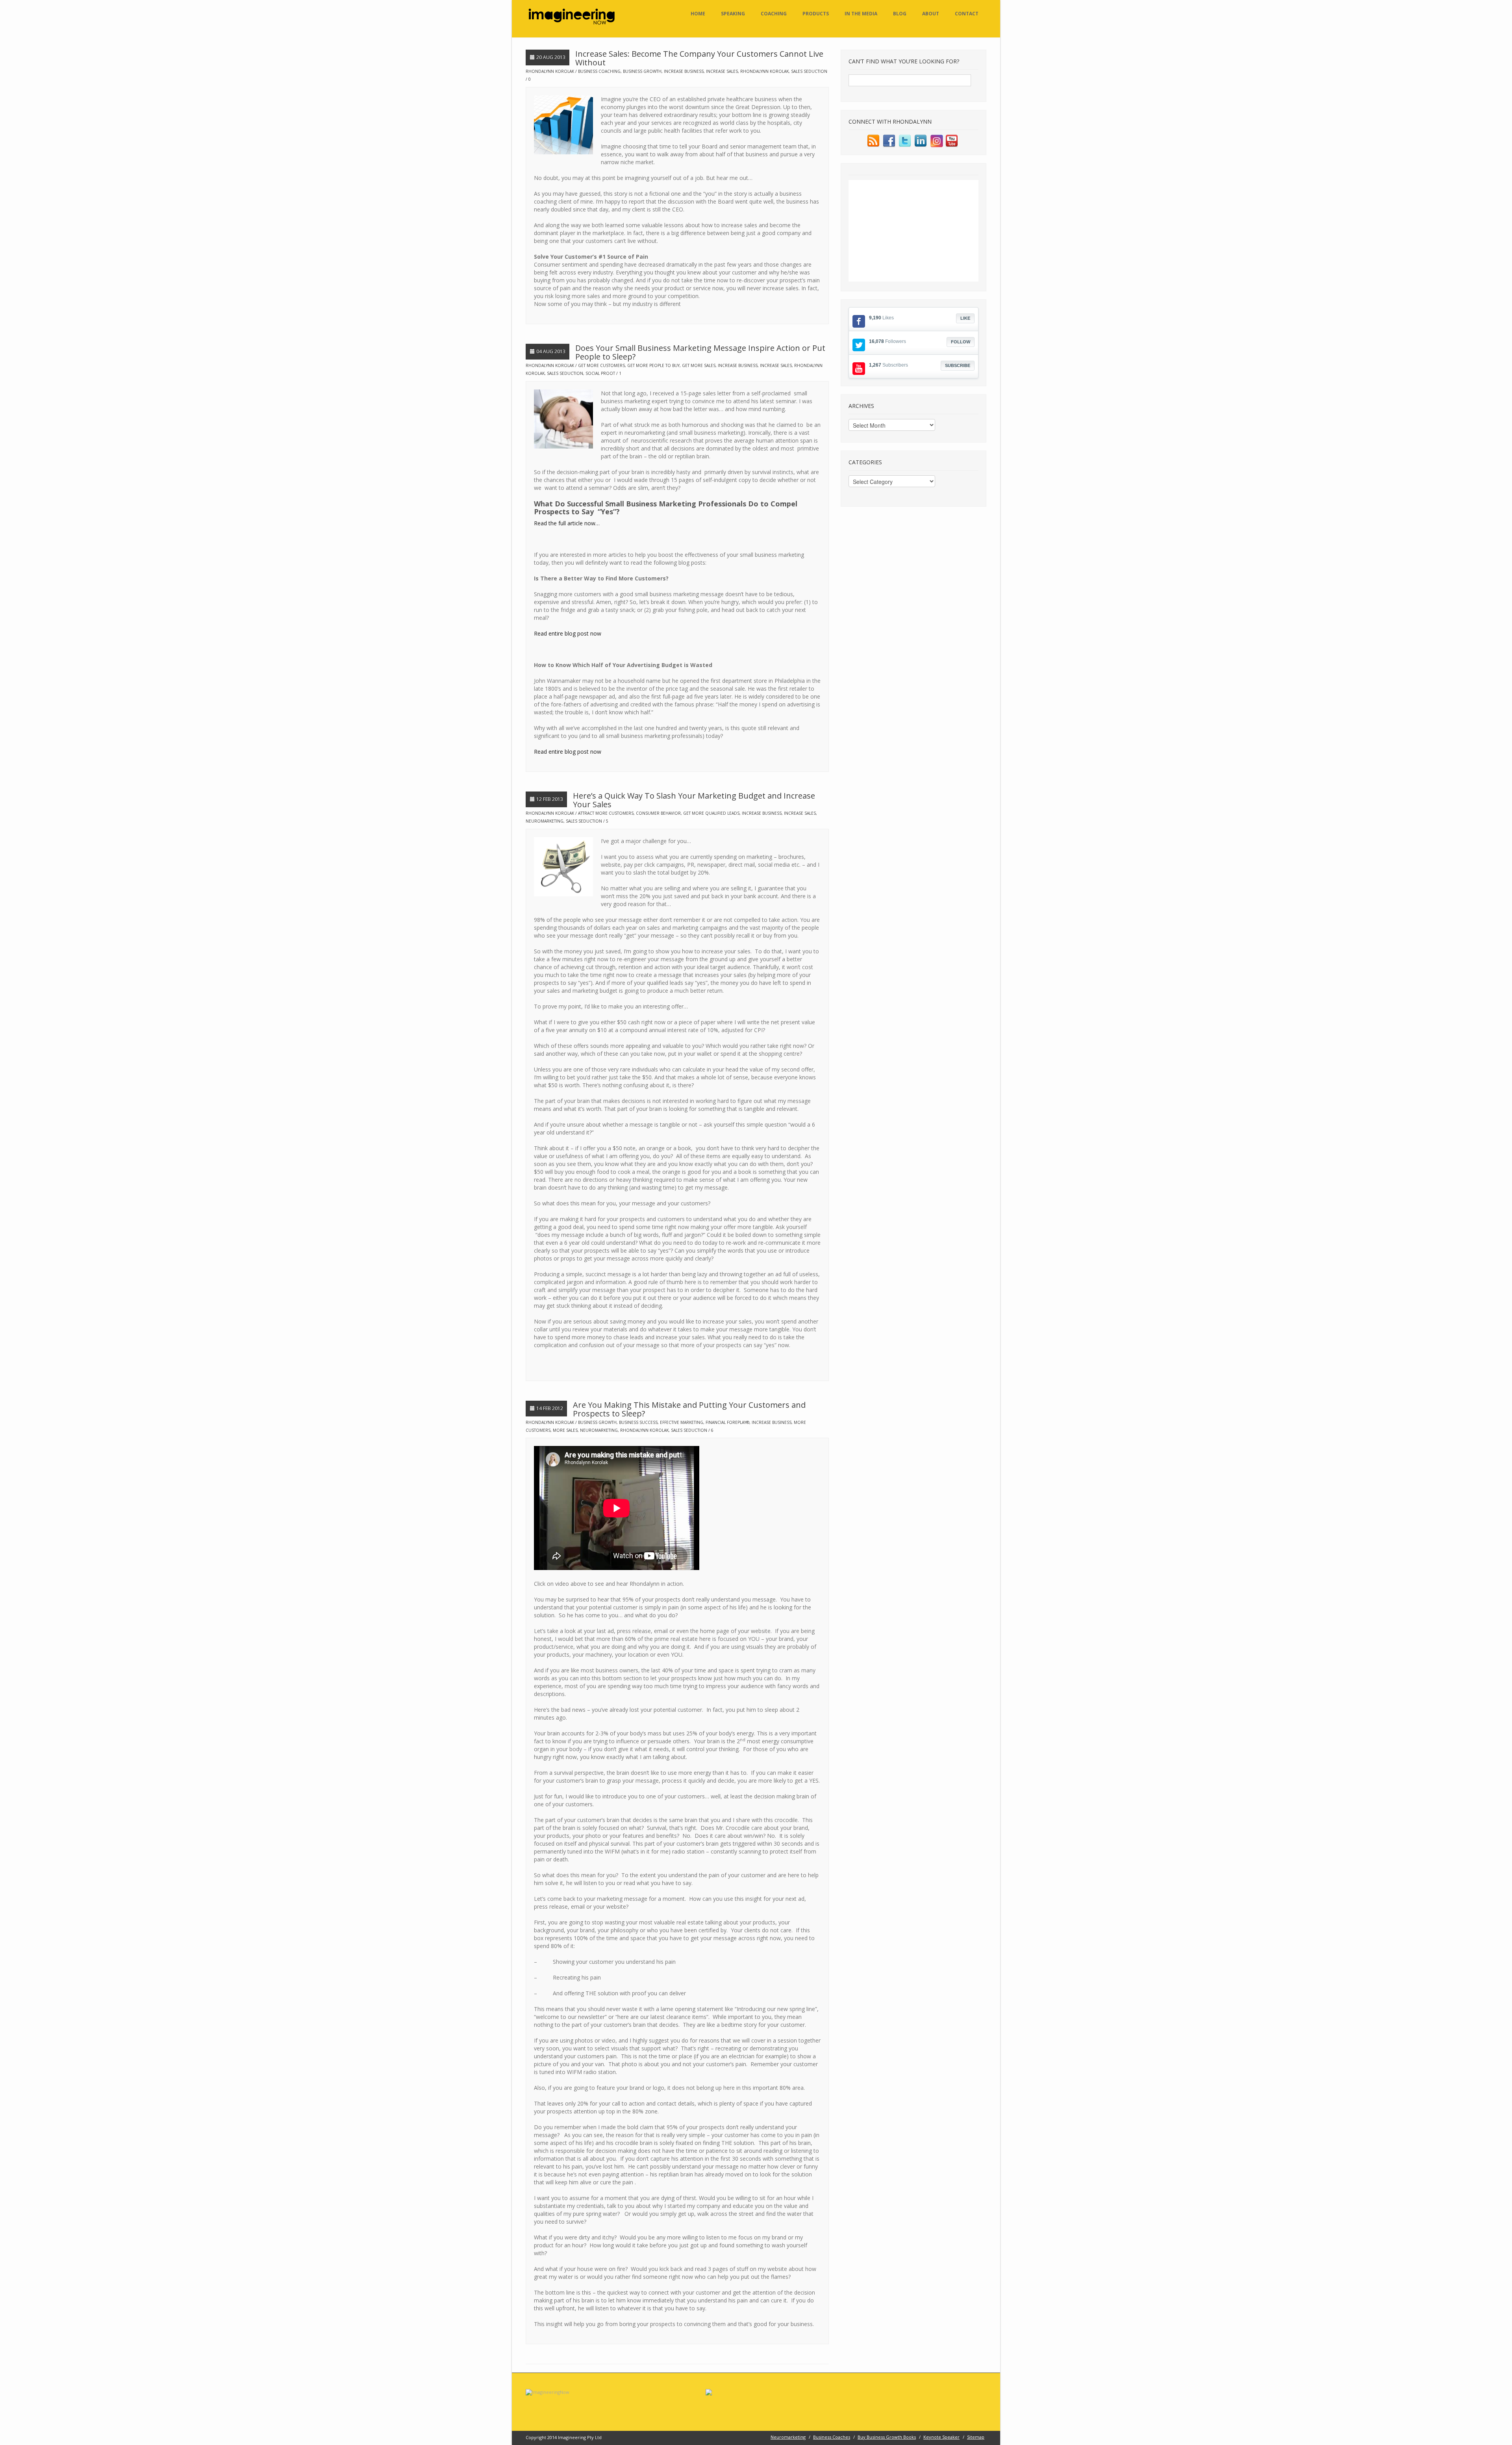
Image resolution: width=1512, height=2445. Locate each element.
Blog (900, 14)
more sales (565, 1430)
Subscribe (958, 365)
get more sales (699, 365)
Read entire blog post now (568, 633)
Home (698, 14)
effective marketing (682, 1422)
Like (965, 318)
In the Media (861, 14)
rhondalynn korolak (764, 71)
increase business (684, 71)
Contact (967, 14)
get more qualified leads (711, 813)
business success (638, 1422)
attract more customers (606, 813)
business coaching (599, 71)
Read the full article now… (567, 523)
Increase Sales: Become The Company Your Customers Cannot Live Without (699, 58)
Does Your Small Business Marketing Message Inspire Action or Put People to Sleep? (700, 352)
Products (816, 14)
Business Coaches (832, 2437)
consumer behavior (658, 813)
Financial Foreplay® (727, 1422)
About (931, 14)
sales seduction (809, 71)
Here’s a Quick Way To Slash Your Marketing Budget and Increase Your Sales (694, 800)
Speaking (733, 14)
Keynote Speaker (941, 2437)
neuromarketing (545, 821)
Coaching (774, 14)
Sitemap (976, 2437)
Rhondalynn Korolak (550, 71)
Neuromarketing (788, 2437)
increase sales (722, 71)
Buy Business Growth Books (887, 2437)
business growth (642, 71)
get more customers (601, 365)
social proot (600, 373)
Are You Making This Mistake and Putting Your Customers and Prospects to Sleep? (689, 1409)
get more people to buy (653, 365)
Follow (961, 342)
